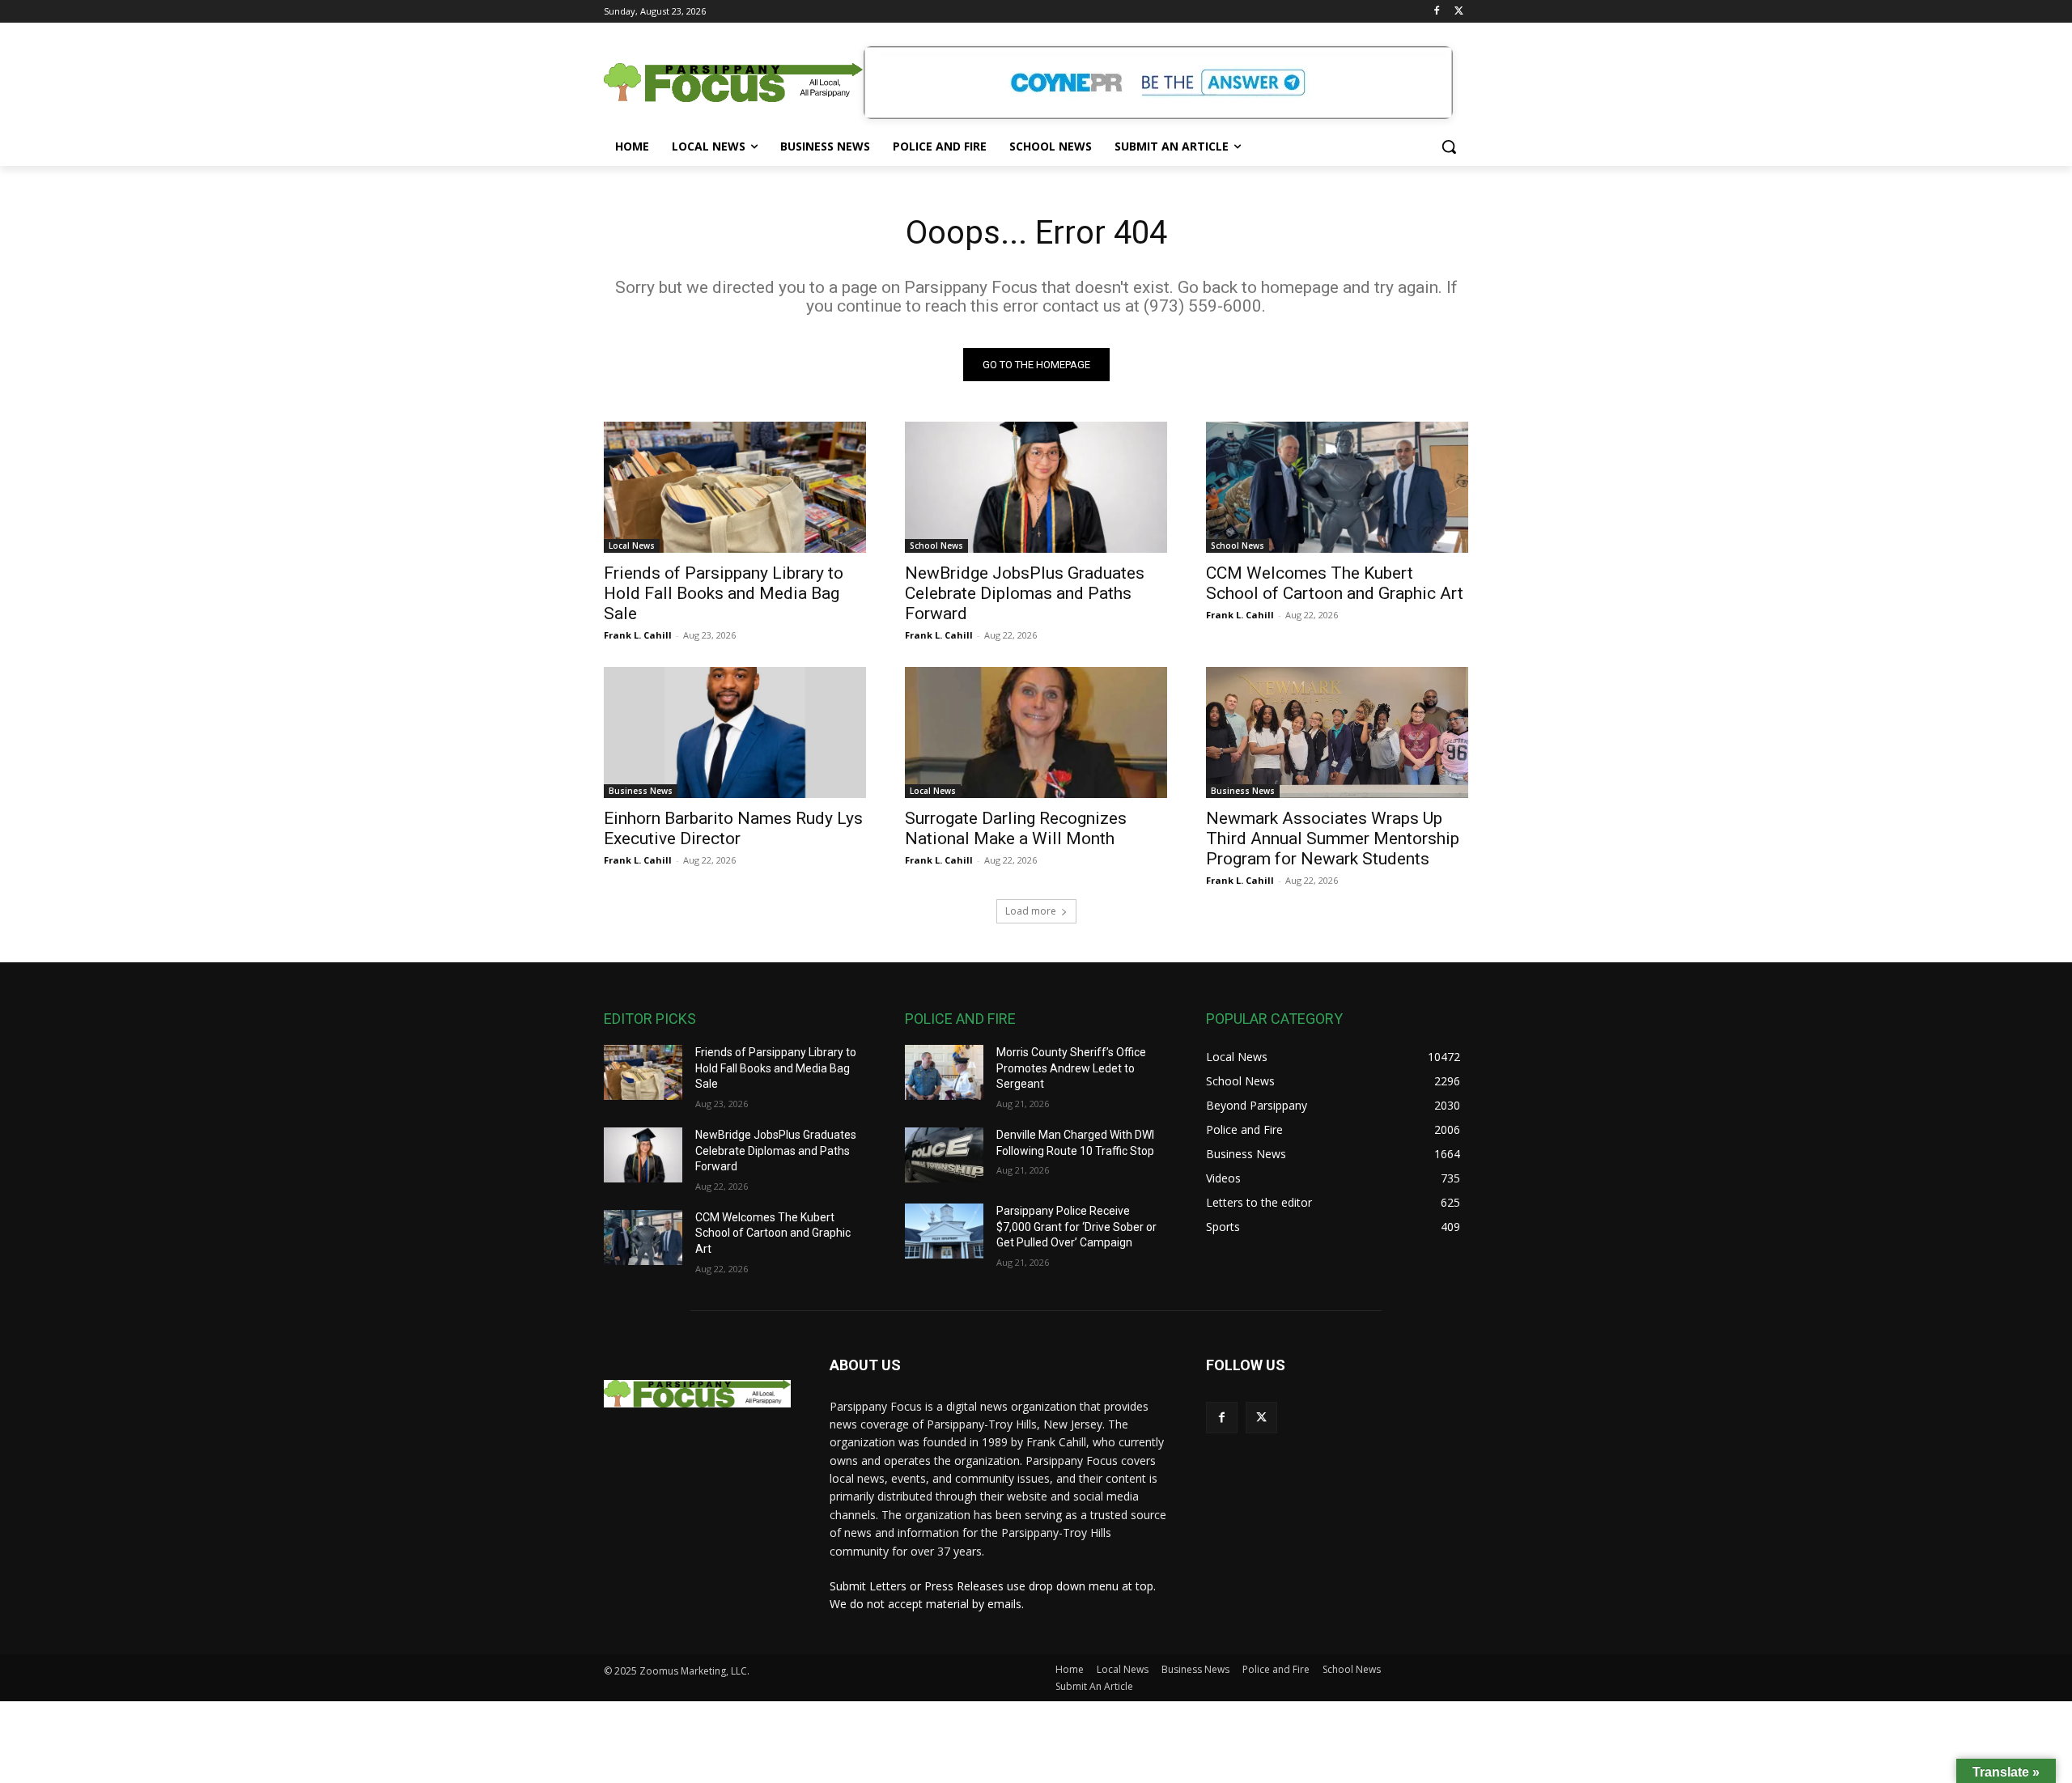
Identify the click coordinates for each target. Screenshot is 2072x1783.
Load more (1031, 911)
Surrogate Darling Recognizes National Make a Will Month (1016, 828)
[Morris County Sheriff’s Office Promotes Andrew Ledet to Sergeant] (944, 1072)
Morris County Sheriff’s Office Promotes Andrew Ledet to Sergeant (1071, 1068)
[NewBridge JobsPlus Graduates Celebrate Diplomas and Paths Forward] (1036, 487)
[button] (1449, 146)
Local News (632, 546)
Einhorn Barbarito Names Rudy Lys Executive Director (733, 828)
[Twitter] (1459, 12)
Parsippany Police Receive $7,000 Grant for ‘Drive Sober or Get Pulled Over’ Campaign (1076, 1227)
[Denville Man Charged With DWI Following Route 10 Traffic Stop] (944, 1155)
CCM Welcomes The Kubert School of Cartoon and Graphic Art (1335, 583)
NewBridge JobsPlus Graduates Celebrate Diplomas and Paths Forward (1025, 593)
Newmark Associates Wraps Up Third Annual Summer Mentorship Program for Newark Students (1333, 838)
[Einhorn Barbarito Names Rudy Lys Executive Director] (735, 732)
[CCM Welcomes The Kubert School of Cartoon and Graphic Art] (1337, 487)
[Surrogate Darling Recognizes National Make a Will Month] (1036, 732)
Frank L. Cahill (638, 635)
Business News (641, 791)
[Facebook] (1436, 12)
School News (936, 546)
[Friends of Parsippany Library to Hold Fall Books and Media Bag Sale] (735, 487)
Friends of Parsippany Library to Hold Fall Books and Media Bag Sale (724, 593)
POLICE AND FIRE (960, 1019)
